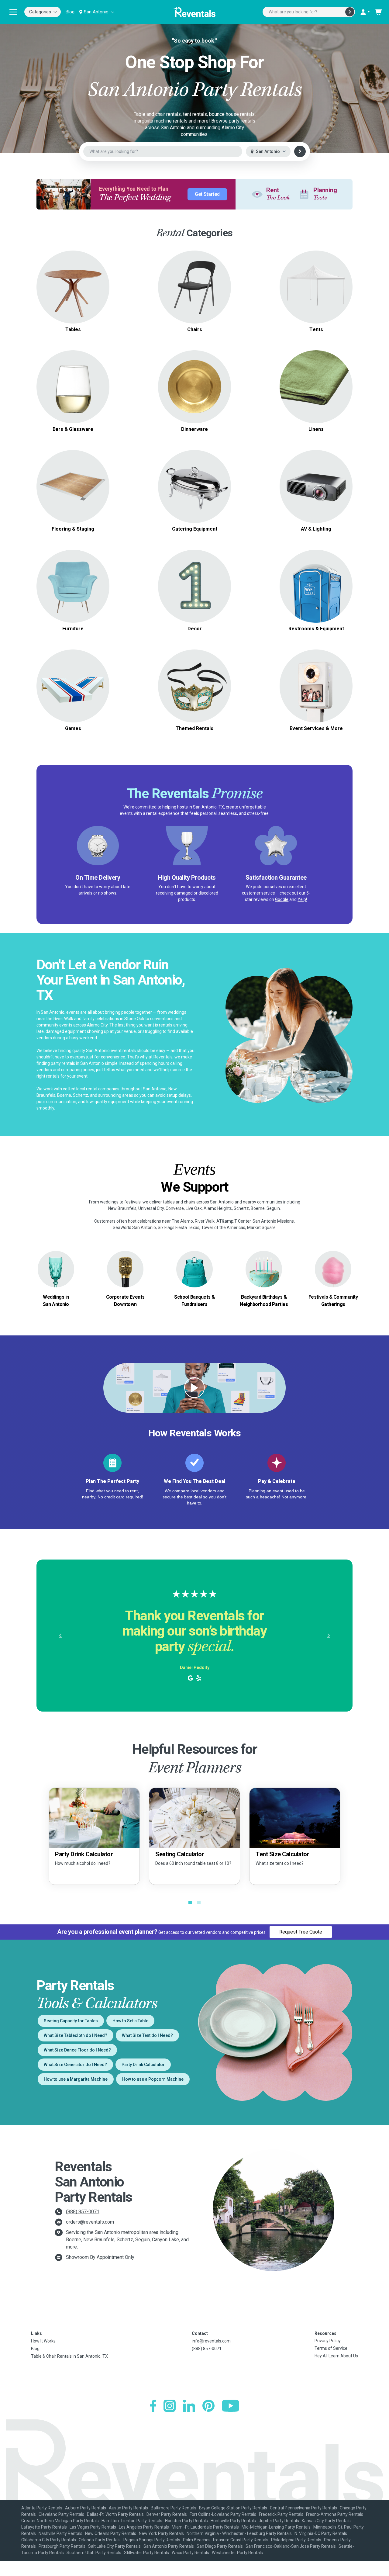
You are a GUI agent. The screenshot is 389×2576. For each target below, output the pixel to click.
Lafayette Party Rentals (44, 2527)
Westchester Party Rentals (237, 2553)
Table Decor (194, 579)
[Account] (365, 12)
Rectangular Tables (73, 287)
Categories (40, 12)
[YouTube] (231, 2406)
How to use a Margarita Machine (76, 2079)
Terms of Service (331, 2348)
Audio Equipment (316, 479)
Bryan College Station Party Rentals (233, 2508)
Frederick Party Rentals (281, 2514)
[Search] (350, 12)
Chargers (195, 379)
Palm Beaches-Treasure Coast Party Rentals (226, 2540)
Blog (70, 12)
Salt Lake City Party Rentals (114, 2546)
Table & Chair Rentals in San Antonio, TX (69, 2356)
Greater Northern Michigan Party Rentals (60, 2521)
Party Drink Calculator (143, 2065)
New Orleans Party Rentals (111, 2533)
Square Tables (73, 280)
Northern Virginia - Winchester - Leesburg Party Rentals (239, 2533)
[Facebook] (153, 2406)
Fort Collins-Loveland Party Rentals (223, 2514)
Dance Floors (73, 472)
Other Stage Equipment (73, 501)
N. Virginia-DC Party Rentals (321, 2533)
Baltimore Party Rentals (174, 2508)
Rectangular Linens (316, 387)
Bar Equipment (73, 390)
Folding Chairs (194, 272)
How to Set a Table (130, 2021)
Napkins (316, 394)
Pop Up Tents (316, 291)
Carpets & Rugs (73, 479)
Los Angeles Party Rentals (144, 2527)
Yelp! (302, 899)
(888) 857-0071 (83, 2212)
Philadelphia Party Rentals (296, 2540)
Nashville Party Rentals (60, 2533)
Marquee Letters (195, 571)
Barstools (194, 294)
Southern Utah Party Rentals (94, 2553)
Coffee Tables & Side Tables (73, 586)
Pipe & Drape (195, 593)
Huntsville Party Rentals (233, 2521)
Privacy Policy (328, 2341)
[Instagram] (170, 2406)
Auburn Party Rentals (86, 2508)
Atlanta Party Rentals (42, 2508)
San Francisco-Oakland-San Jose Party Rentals (291, 2546)
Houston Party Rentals (186, 2521)
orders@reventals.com (90, 2222)
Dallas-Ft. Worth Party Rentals (115, 2514)
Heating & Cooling (316, 582)
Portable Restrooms (316, 575)
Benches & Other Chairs (195, 301)
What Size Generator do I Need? (75, 2065)
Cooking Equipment (195, 483)
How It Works (43, 2341)
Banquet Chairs (195, 280)
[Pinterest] (208, 2406)
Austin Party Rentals (128, 2508)
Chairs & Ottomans (73, 579)
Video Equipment (316, 486)
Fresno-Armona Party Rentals (335, 2514)
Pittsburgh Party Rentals (62, 2546)
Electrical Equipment (316, 590)
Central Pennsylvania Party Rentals (303, 2508)
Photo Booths (316, 682)
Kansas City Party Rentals (326, 2521)
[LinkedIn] (189, 2406)
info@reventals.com (211, 2341)
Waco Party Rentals (190, 2553)
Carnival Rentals (194, 679)
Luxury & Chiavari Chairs (195, 287)
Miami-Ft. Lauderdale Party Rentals (205, 2527)
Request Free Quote (301, 1932)
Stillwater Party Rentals (146, 2553)
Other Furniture (73, 601)
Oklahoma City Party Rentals (49, 2540)
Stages (73, 486)
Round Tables (73, 272)
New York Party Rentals (161, 2533)
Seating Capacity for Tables (71, 2021)
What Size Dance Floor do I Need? (77, 2050)
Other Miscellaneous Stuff (316, 689)
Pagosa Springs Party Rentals (152, 2540)
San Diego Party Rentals (220, 2546)
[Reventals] (194, 12)
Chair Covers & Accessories (316, 401)
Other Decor (194, 601)
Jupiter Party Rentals (279, 2521)
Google (282, 899)
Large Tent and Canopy (316, 276)
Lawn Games (73, 682)
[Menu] (13, 12)
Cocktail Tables (73, 301)
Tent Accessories (316, 298)
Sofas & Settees (73, 571)
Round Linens (316, 372)
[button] (60, 1636)
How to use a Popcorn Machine (153, 2079)
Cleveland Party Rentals (61, 2514)
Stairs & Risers (73, 494)
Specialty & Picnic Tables (73, 294)
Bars (73, 383)
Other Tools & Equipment (316, 597)
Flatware (194, 394)
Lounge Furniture (73, 593)
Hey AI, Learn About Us (336, 2356)
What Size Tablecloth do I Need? (76, 2035)
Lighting (316, 494)
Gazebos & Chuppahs (316, 283)
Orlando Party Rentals (100, 2540)
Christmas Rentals (194, 693)
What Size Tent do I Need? (147, 2035)
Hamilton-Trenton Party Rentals (132, 2521)
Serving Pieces (195, 387)
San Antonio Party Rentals (169, 2546)
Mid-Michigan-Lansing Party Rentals (276, 2527)
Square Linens (316, 379)
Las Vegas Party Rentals (93, 2527)
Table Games (73, 689)
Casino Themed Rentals (194, 686)
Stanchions (195, 586)
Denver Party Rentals (167, 2514)
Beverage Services (195, 490)
